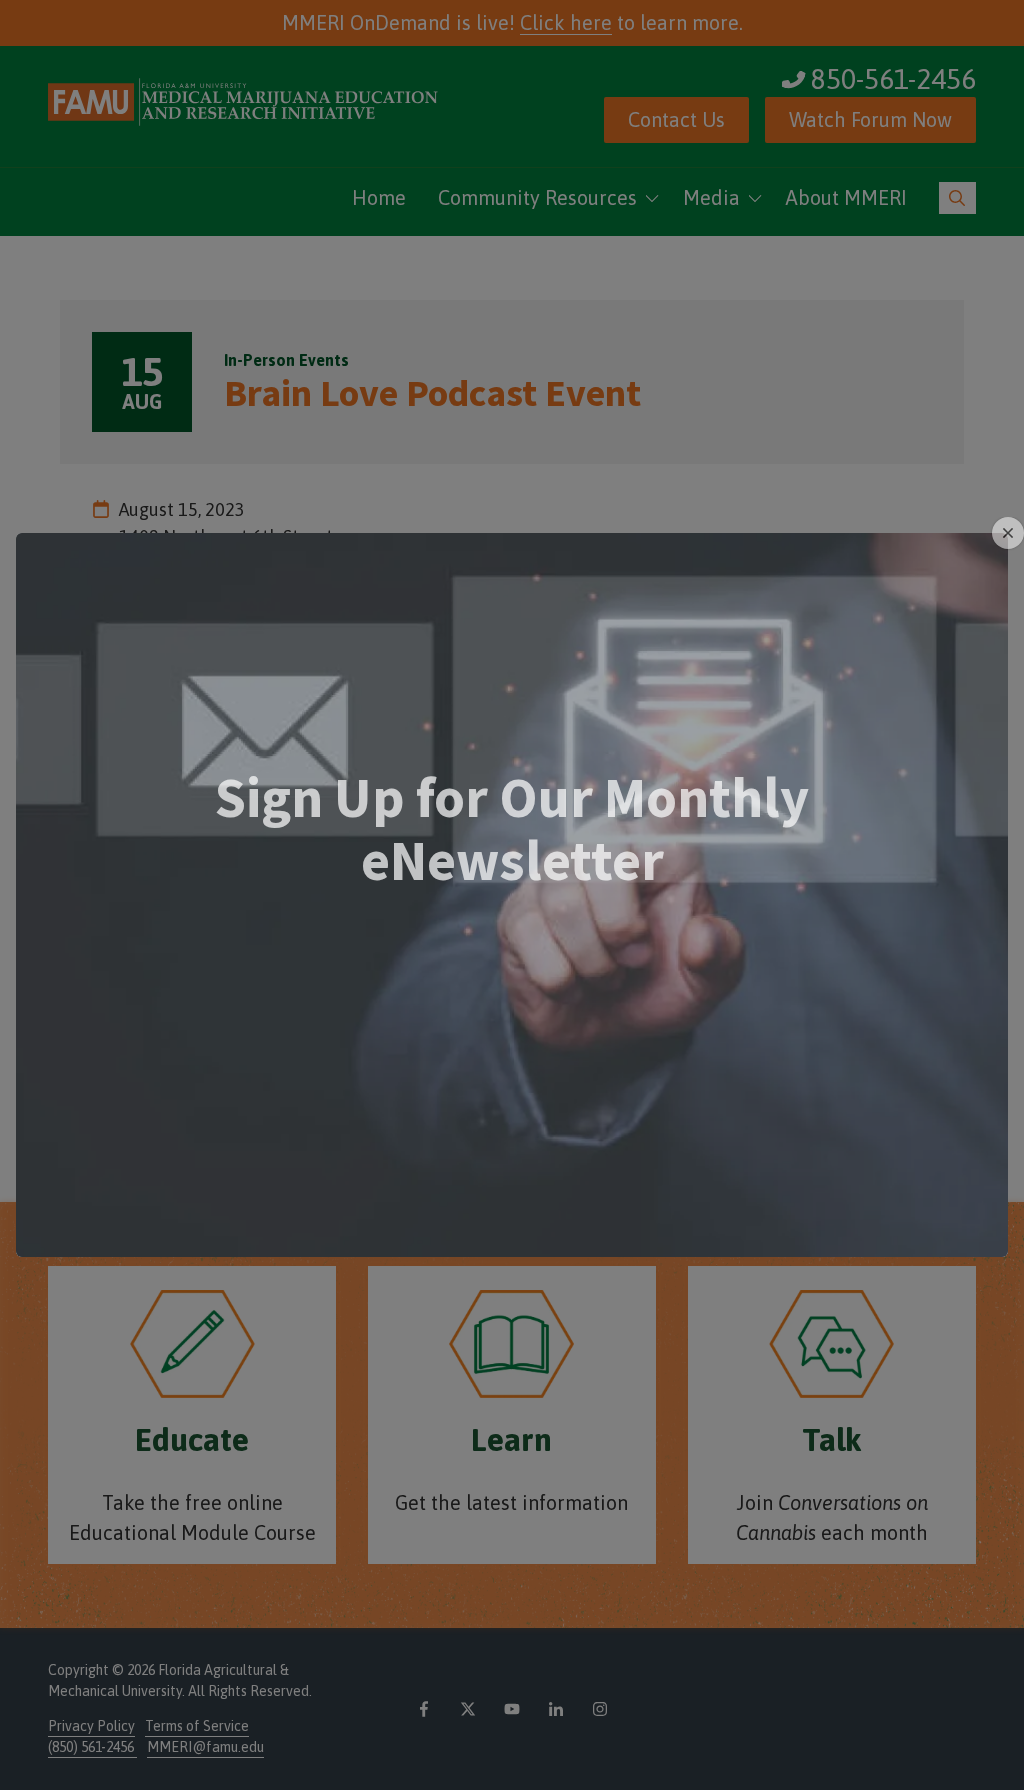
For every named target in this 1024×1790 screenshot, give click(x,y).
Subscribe (512, 1010)
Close (1008, 533)
